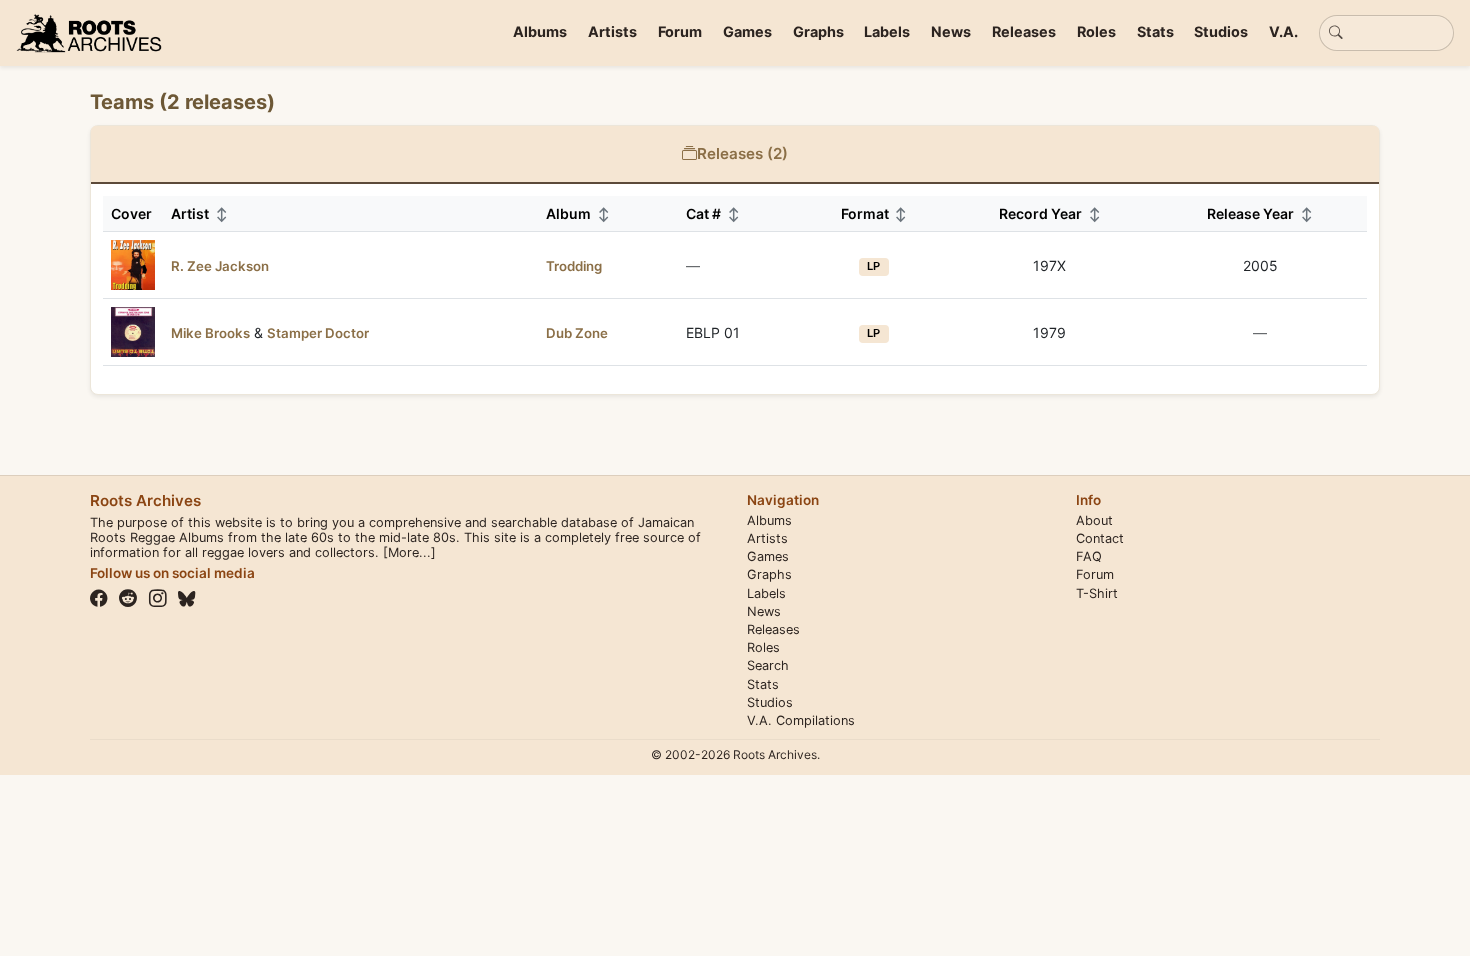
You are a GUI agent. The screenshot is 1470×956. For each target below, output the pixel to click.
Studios (1221, 31)
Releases (1024, 31)
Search (768, 665)
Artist (199, 213)
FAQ (1089, 556)
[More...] (409, 552)
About (1094, 520)
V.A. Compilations (801, 720)
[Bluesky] (187, 599)
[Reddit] (128, 599)
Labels (887, 31)
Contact (1100, 538)
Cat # (713, 213)
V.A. (1283, 31)
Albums (540, 31)
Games (747, 31)
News (951, 31)
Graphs (818, 31)
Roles (1096, 31)
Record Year (1050, 213)
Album (578, 213)
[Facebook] (99, 599)
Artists (612, 31)
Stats (1155, 31)
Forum (680, 31)
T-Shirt (1097, 593)
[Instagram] (158, 599)
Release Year (1260, 213)
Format (874, 213)
